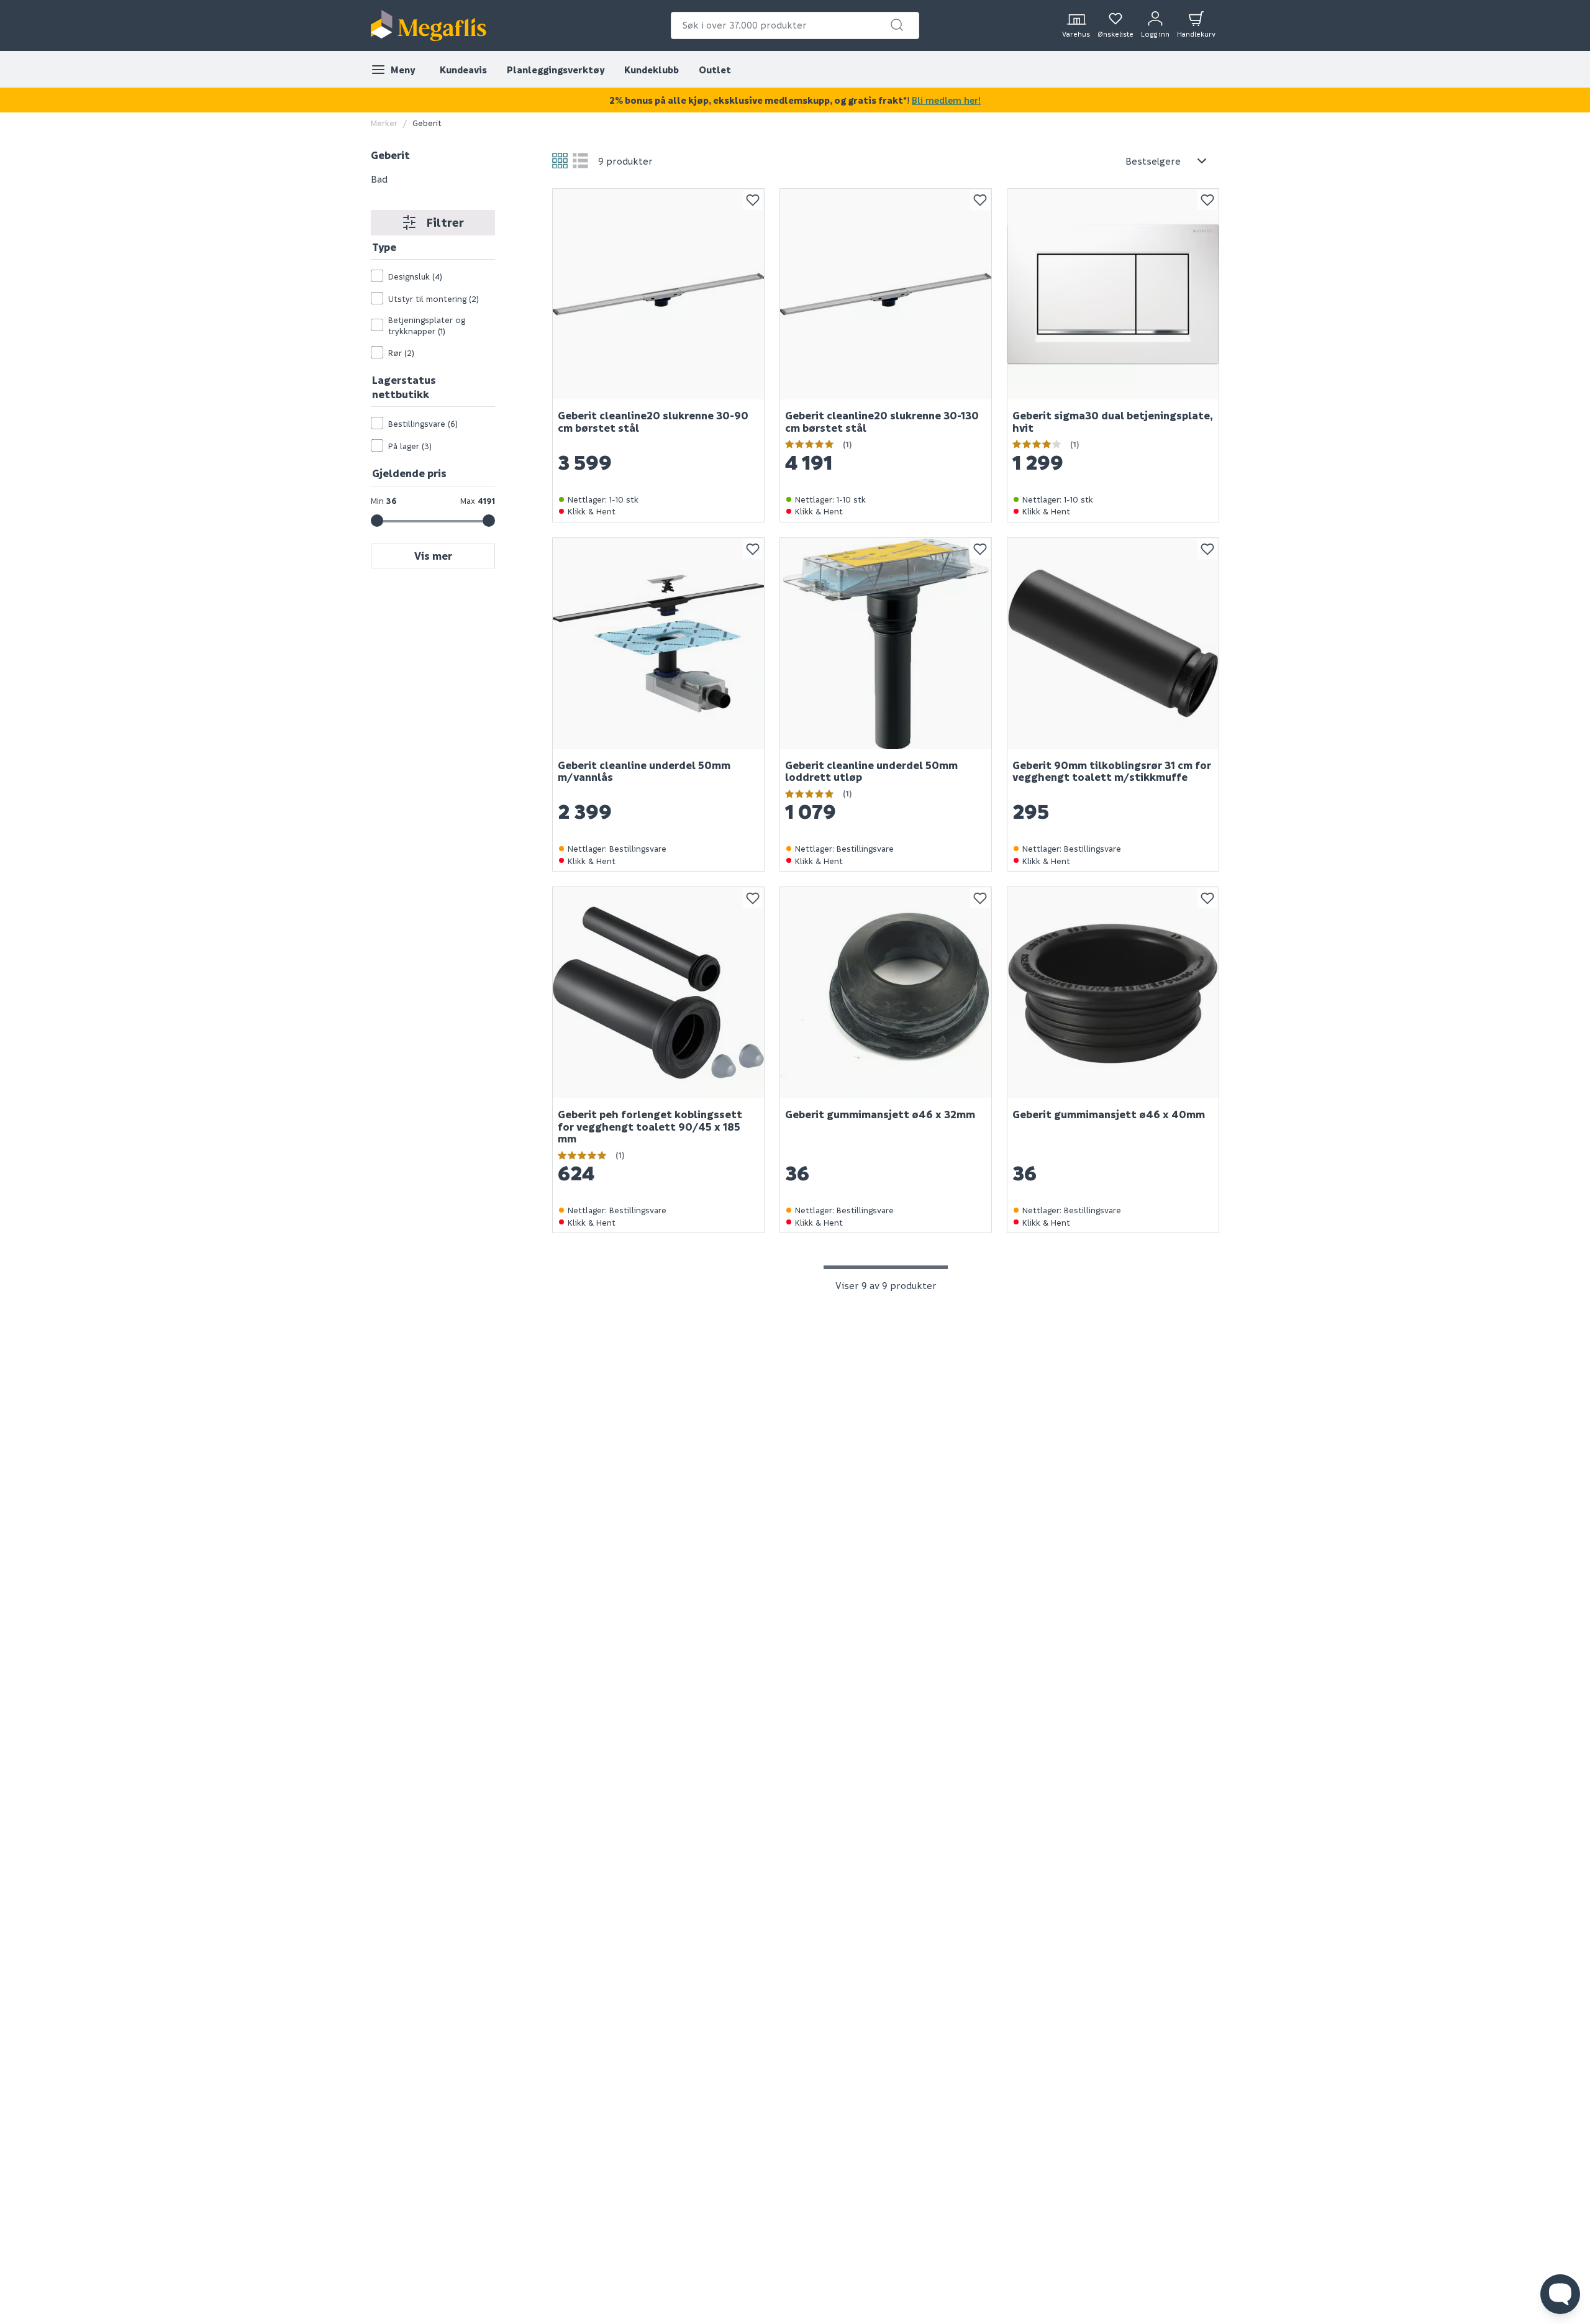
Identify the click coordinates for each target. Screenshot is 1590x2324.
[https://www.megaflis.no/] (429, 25)
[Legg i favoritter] (753, 200)
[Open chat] (1560, 2294)
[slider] (377, 521)
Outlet (715, 70)
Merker (384, 123)
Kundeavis (463, 70)
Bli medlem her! (946, 100)
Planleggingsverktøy (556, 70)
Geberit (390, 155)
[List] (580, 161)
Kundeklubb (652, 70)
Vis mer (433, 556)
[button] (897, 25)
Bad (379, 178)
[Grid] (560, 161)
